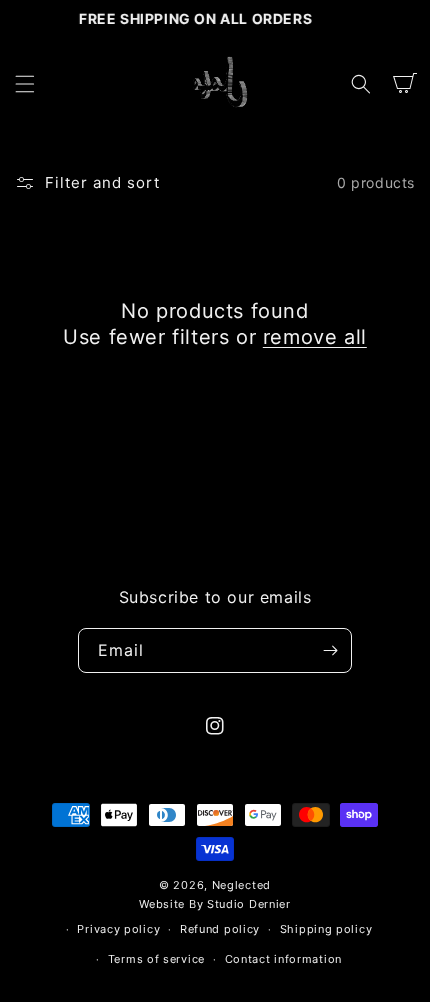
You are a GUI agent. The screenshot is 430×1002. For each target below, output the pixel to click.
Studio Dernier (249, 904)
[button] (25, 84)
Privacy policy (118, 929)
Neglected (241, 885)
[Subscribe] (330, 650)
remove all (315, 337)
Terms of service (156, 959)
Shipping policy (326, 929)
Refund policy (220, 929)
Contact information (283, 959)
